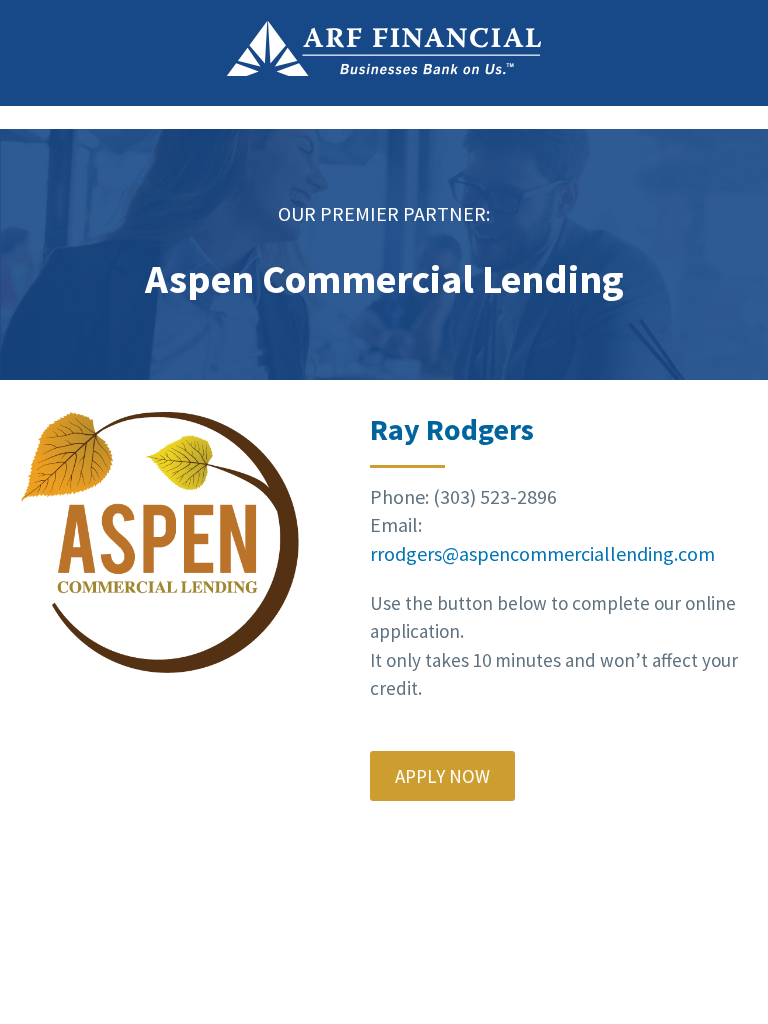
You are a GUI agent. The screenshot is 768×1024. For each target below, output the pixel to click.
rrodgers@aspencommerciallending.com (542, 553)
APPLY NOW (442, 776)
